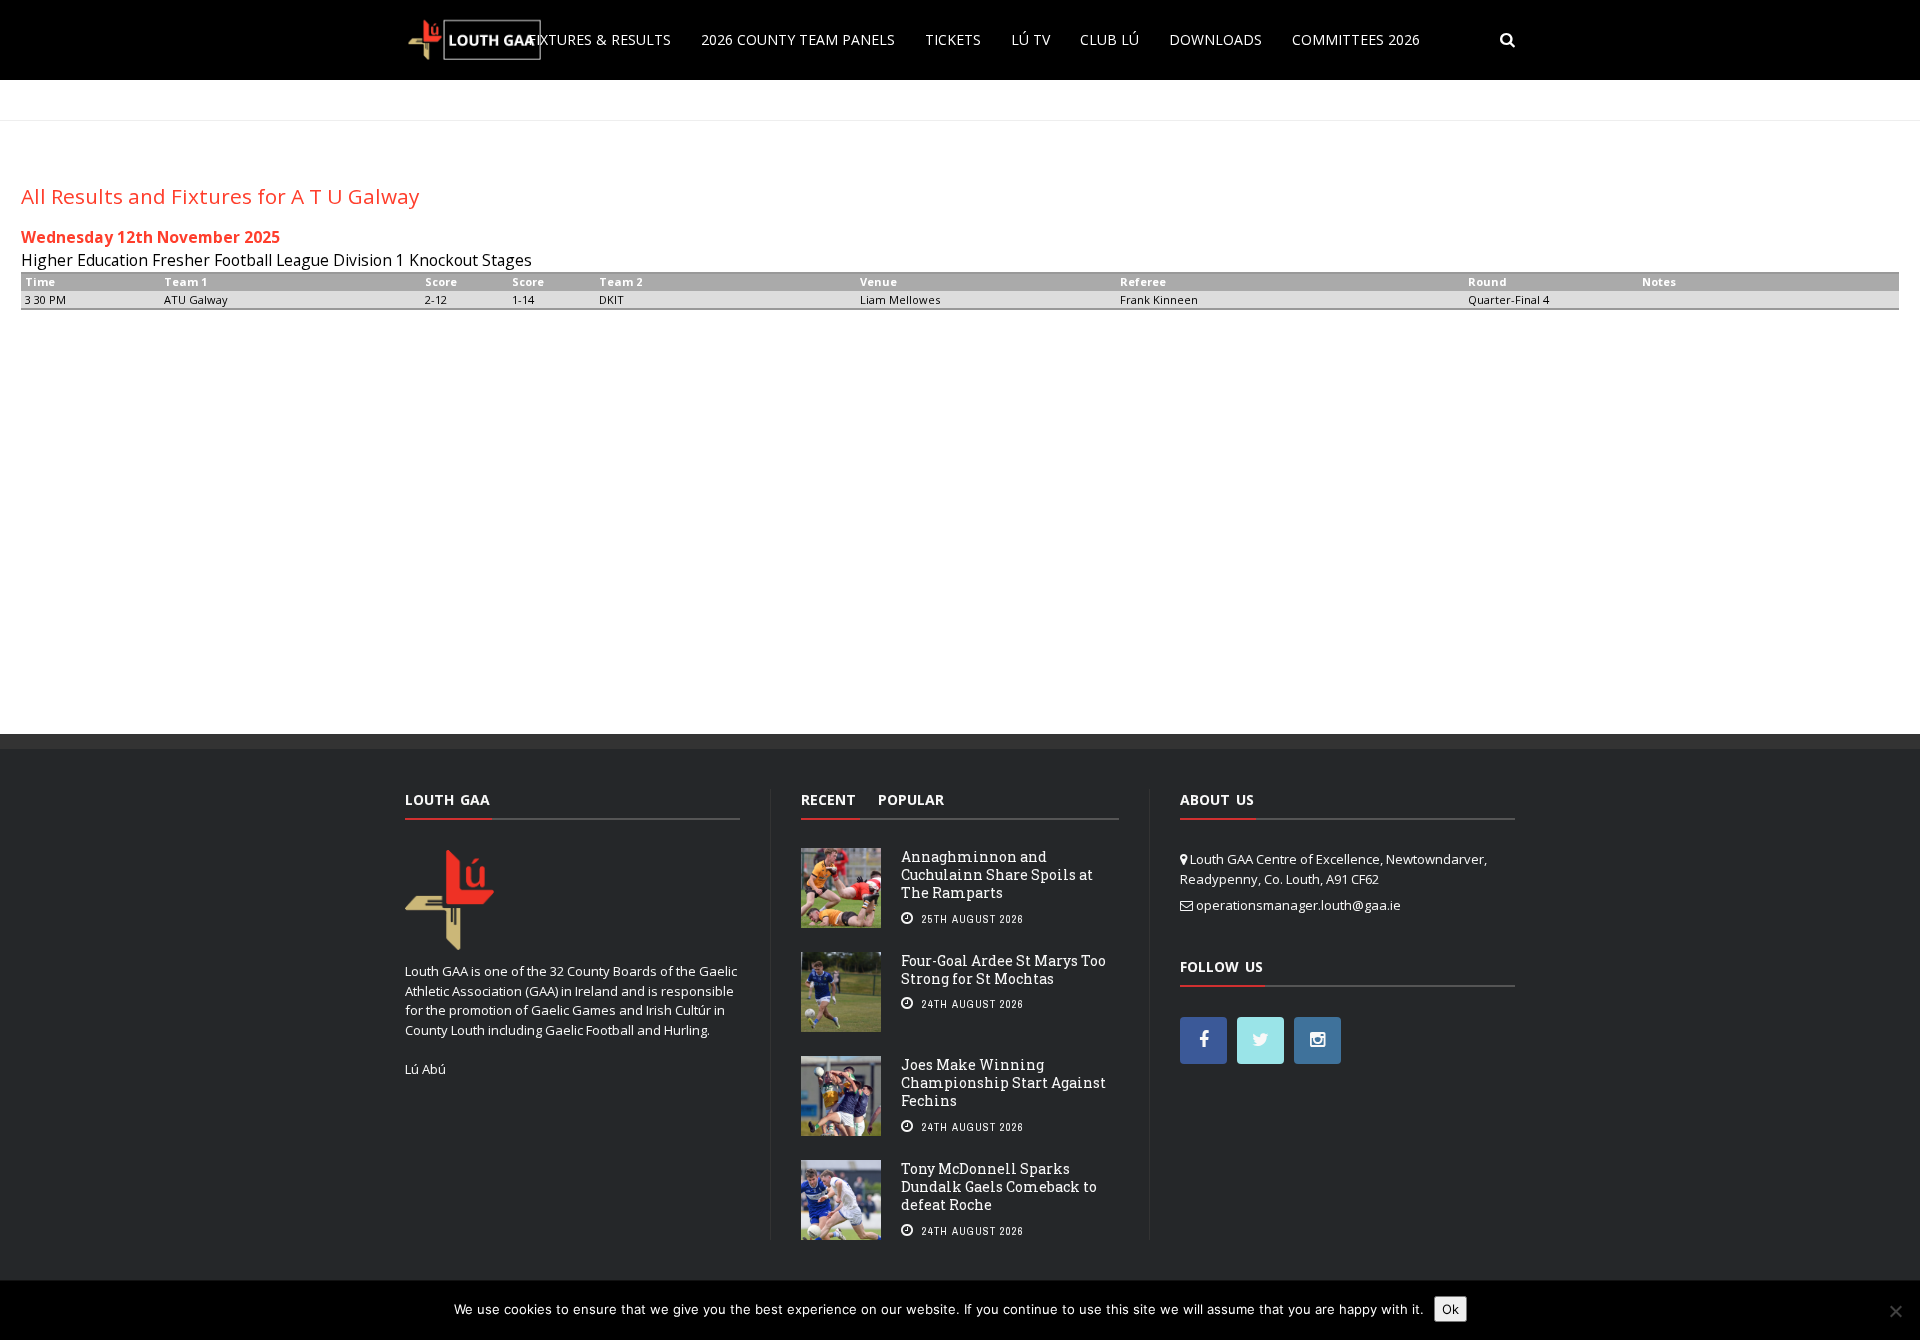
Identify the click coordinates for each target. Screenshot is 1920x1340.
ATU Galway (196, 299)
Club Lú (1109, 39)
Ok (1450, 1309)
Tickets (953, 39)
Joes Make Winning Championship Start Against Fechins (1003, 1082)
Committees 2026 (1356, 39)
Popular (911, 799)
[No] (1895, 1311)
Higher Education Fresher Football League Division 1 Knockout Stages (276, 260)
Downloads (1215, 39)
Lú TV (1030, 39)
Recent (828, 799)
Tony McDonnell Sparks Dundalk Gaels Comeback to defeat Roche (999, 1186)
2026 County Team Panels (798, 39)
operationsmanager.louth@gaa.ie (1298, 905)
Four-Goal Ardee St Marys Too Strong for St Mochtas (1003, 969)
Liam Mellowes (900, 299)
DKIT (611, 299)
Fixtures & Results (599, 39)
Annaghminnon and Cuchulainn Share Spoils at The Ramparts (997, 874)
